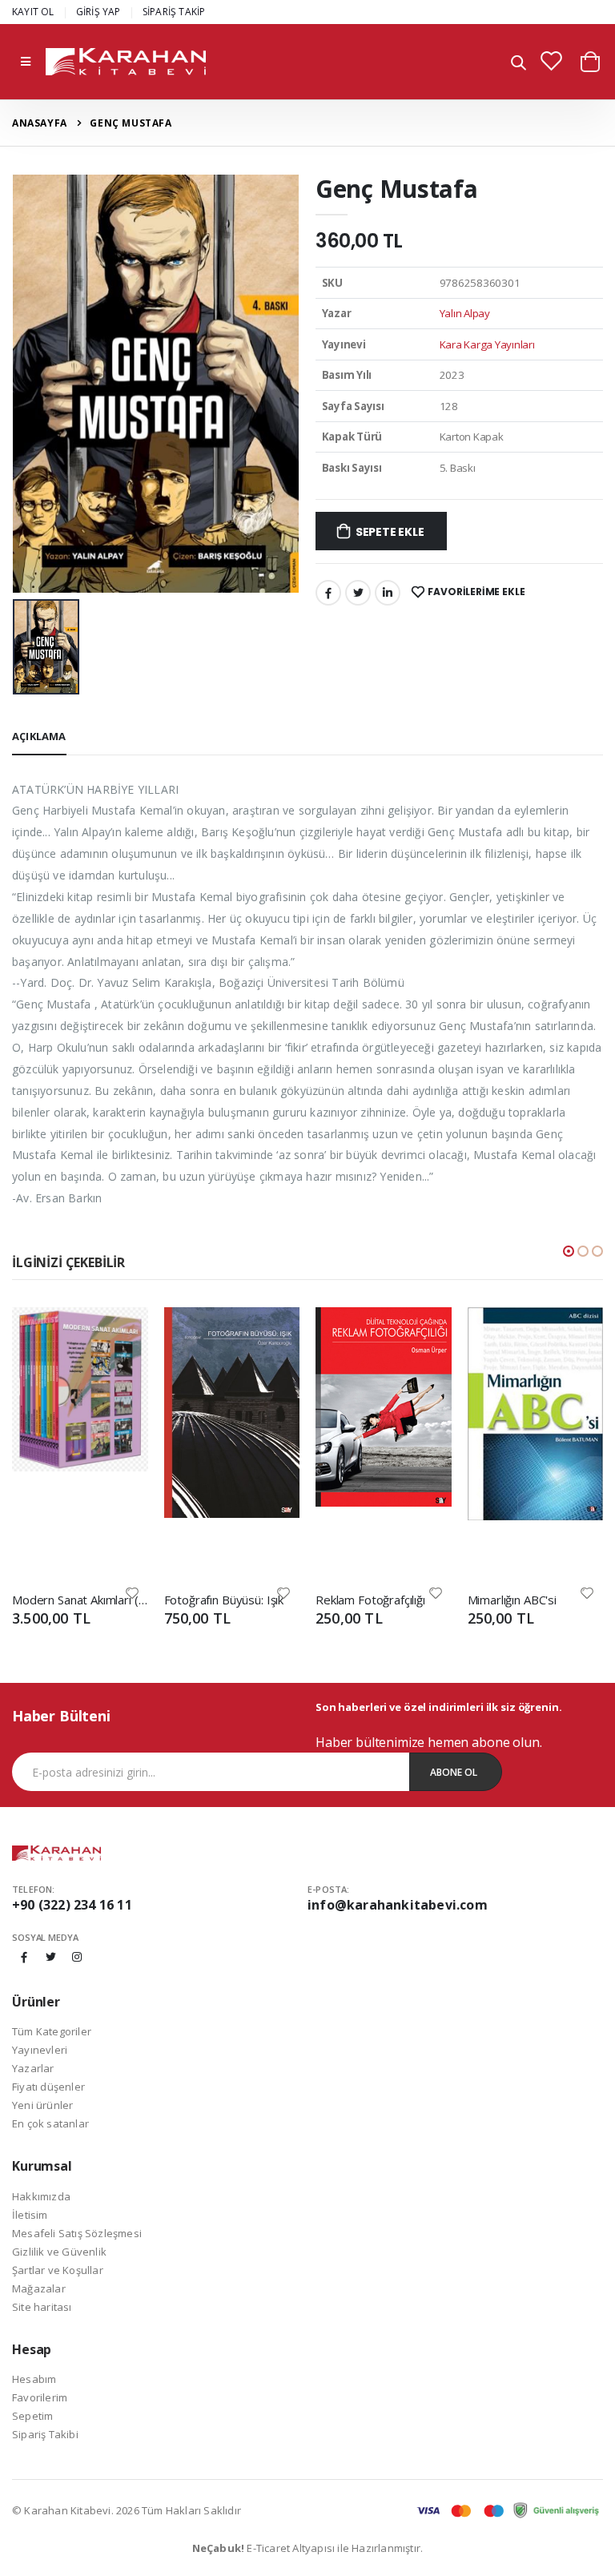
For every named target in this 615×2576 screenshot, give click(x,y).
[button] (519, 64)
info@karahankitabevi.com (398, 1905)
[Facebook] (328, 593)
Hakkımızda (41, 2196)
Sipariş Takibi (45, 2434)
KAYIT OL (33, 12)
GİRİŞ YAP (98, 12)
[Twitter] (358, 593)
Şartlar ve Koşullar (58, 2270)
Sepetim (32, 2416)
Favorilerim (40, 2397)
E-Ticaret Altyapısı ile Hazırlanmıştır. (308, 2548)
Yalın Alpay (465, 313)
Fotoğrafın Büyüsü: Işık (224, 1600)
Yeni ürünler (42, 2105)
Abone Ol (454, 1772)
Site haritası (42, 2307)
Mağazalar (39, 2288)
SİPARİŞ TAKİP (174, 12)
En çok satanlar (50, 2123)
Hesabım (34, 2379)
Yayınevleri (40, 2050)
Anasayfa (40, 123)
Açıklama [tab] (39, 736)
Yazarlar (33, 2068)
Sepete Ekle (390, 532)
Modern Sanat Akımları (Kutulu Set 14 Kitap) (80, 1600)
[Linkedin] (388, 593)
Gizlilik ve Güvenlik (59, 2252)
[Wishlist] (132, 1592)
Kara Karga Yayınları (487, 344)
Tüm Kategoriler (52, 2031)
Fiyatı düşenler (48, 2087)
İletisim (30, 2215)
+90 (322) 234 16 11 (72, 1905)
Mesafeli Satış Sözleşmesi (77, 2233)
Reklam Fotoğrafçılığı (370, 1600)
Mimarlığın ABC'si (512, 1600)
